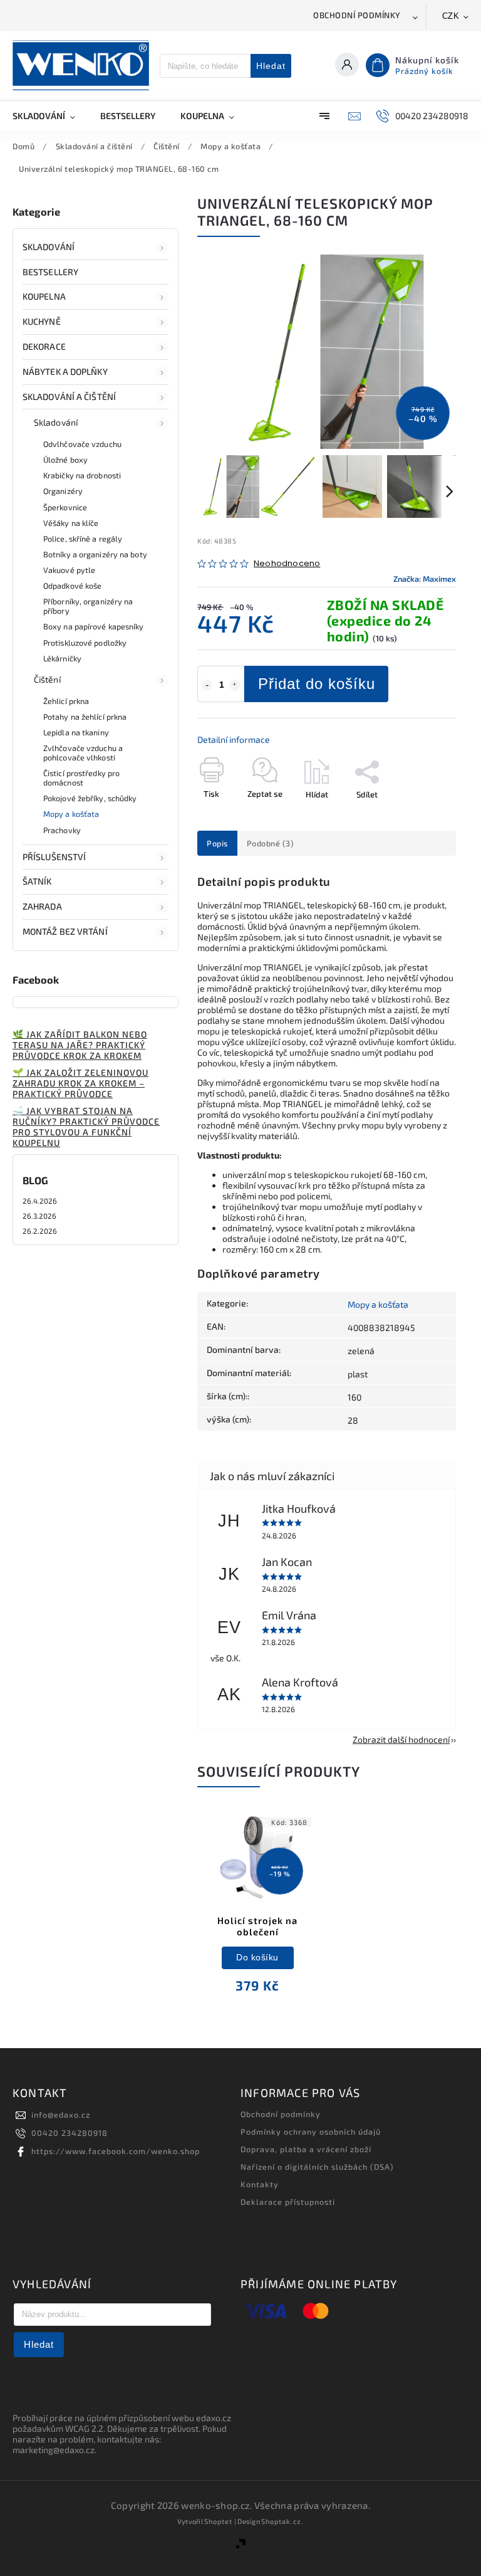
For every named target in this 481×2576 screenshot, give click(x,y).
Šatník (37, 881)
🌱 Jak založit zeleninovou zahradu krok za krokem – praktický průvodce (80, 1083)
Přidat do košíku (317, 684)
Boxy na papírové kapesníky (94, 626)
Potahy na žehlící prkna (85, 717)
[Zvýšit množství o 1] (235, 685)
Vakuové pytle (69, 570)
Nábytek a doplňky (65, 371)
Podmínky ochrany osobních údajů (311, 2132)
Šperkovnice (65, 507)
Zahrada (42, 906)
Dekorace (44, 346)
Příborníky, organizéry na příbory (88, 606)
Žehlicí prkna (66, 701)
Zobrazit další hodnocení (401, 1739)
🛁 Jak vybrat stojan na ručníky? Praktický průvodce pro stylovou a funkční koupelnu (86, 1127)
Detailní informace (234, 739)
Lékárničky (62, 658)
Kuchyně (42, 321)
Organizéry (63, 491)
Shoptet (218, 2521)
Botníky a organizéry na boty (95, 554)
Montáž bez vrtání (65, 931)
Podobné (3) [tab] (271, 843)
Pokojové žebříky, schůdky (90, 798)
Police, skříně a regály (83, 539)
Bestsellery (50, 272)
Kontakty (260, 2184)
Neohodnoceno (287, 564)
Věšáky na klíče (71, 523)
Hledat (271, 66)
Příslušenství (54, 857)
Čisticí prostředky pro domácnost (81, 778)
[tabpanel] (257, 1911)
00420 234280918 (70, 2133)
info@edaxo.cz (61, 2115)
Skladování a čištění (69, 397)
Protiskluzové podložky (85, 643)
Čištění (47, 679)
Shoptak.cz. (282, 2521)
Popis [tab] (217, 843)
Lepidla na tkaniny (76, 732)
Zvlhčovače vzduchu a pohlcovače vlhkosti (83, 753)
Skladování (49, 247)
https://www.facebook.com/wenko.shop (116, 2151)
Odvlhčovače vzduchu (82, 444)
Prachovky (62, 830)
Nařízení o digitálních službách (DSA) (317, 2167)
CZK (451, 16)
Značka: (425, 579)
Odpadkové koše (72, 586)
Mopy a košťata (71, 814)
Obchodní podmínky (357, 15)
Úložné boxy (65, 460)
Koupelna (44, 296)
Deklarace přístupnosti (288, 2202)
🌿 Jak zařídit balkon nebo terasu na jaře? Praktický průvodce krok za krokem (80, 1045)
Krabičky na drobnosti (82, 475)
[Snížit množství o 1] (207, 685)
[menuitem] (50, 116)
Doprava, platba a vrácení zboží (306, 2149)
